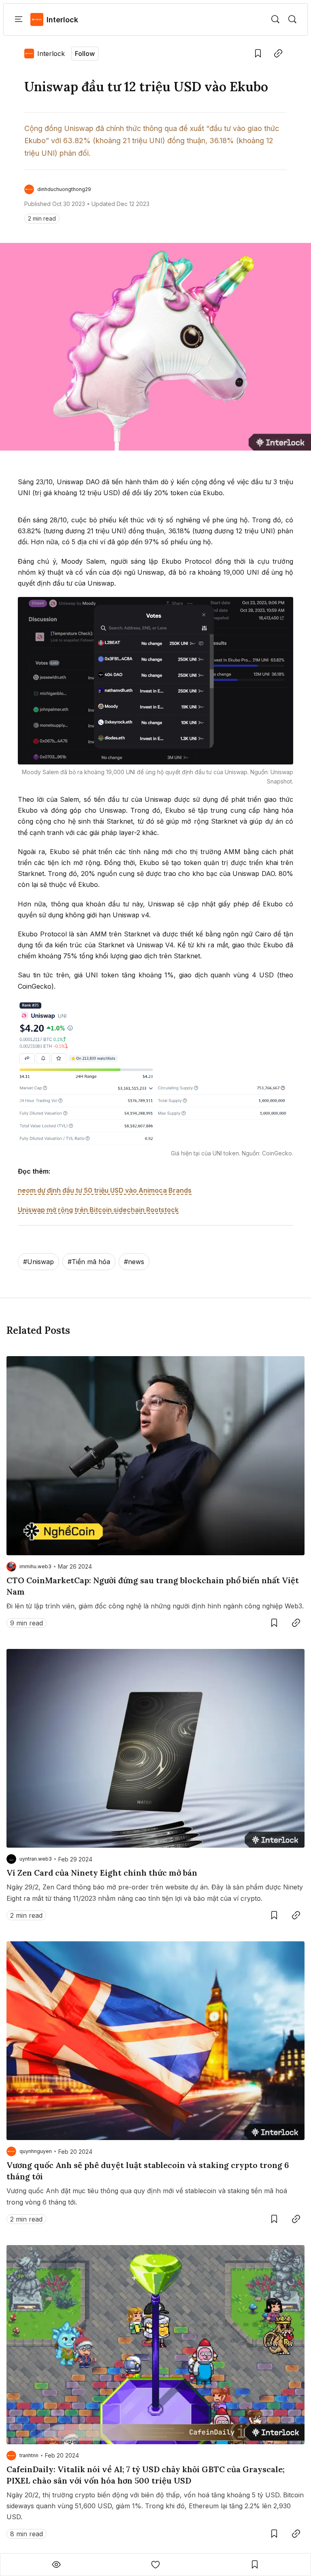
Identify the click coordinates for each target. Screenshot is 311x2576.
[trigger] (275, 19)
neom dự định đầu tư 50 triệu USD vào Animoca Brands (105, 1190)
